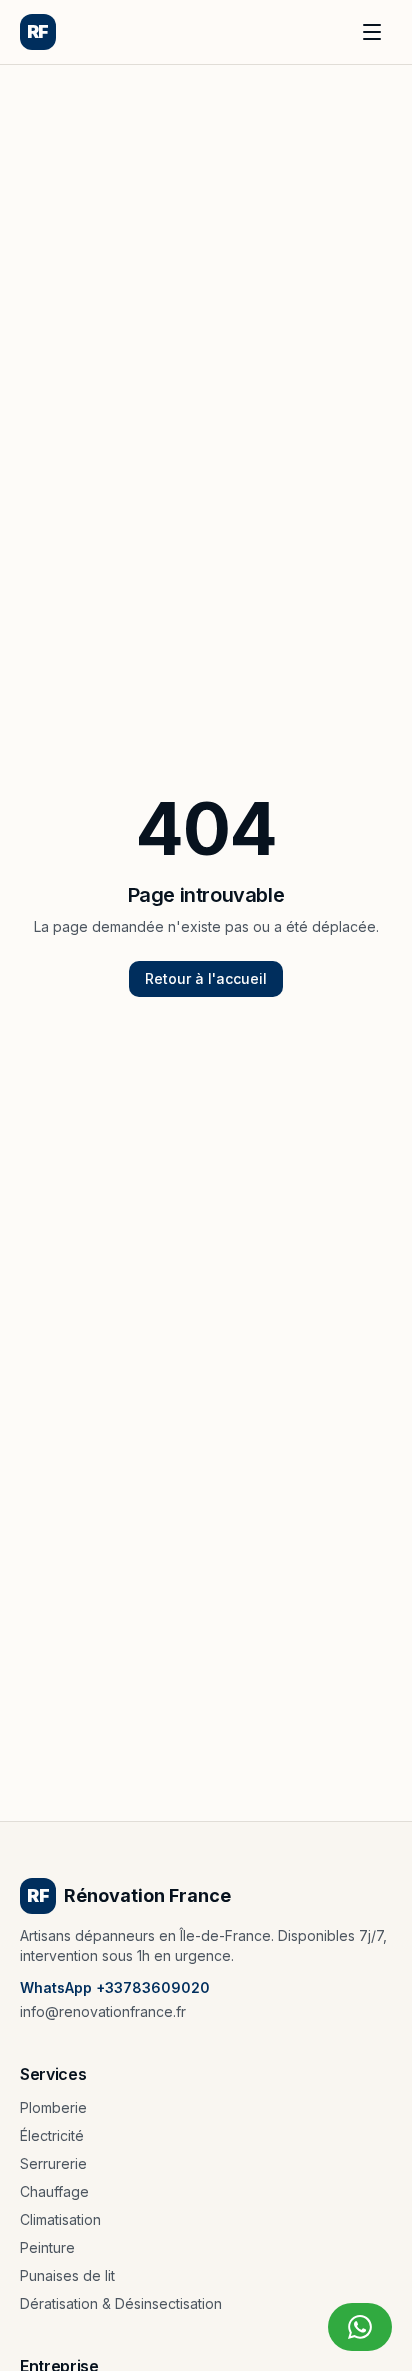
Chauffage (54, 2191)
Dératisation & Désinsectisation (121, 2303)
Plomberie (53, 2107)
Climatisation (60, 2219)
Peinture (47, 2247)
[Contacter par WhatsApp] (360, 2327)
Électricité (52, 2135)
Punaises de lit (67, 2275)
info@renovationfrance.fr (103, 2011)
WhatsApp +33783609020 (115, 1987)
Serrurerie (53, 2163)
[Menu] (372, 32)
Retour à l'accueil (206, 978)
